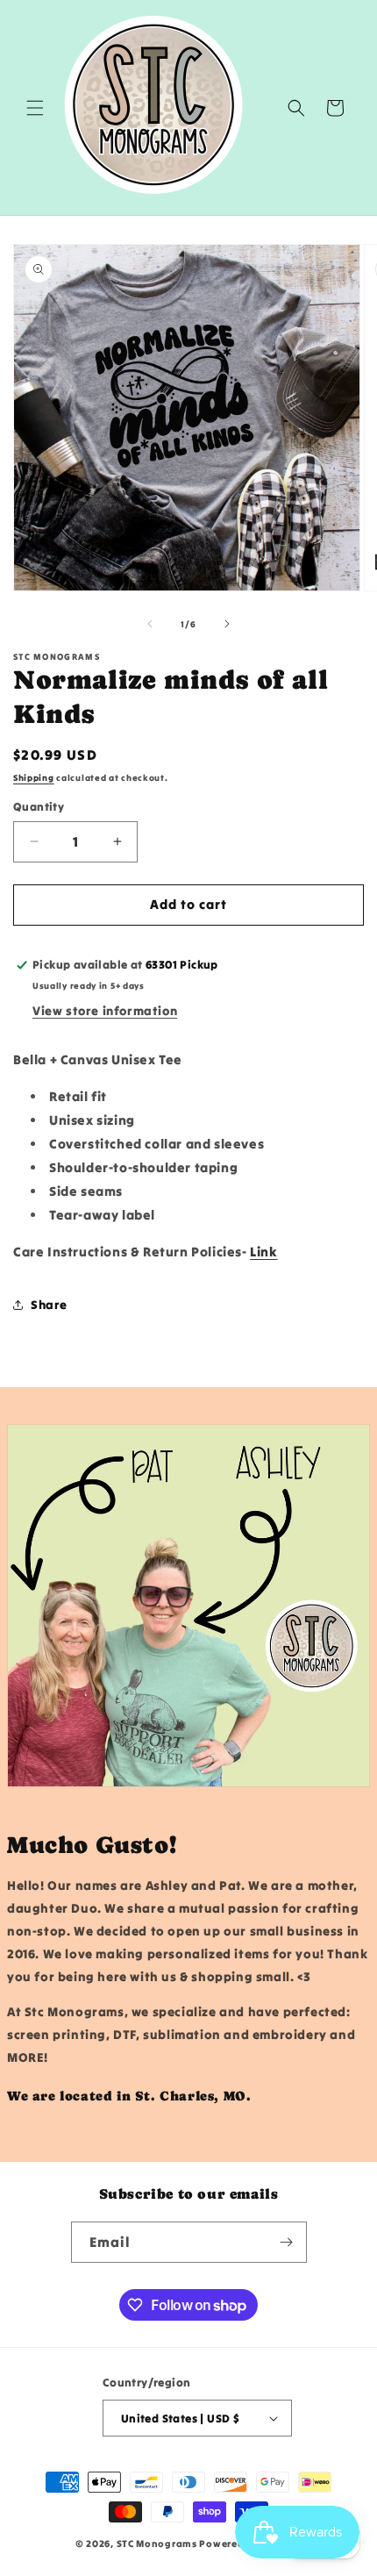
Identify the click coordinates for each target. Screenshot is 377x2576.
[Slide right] (227, 624)
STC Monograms (157, 2544)
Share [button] (49, 1305)
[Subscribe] (287, 2242)
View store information (105, 1011)
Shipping (34, 778)
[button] (35, 108)
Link (263, 1252)
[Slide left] (150, 624)
